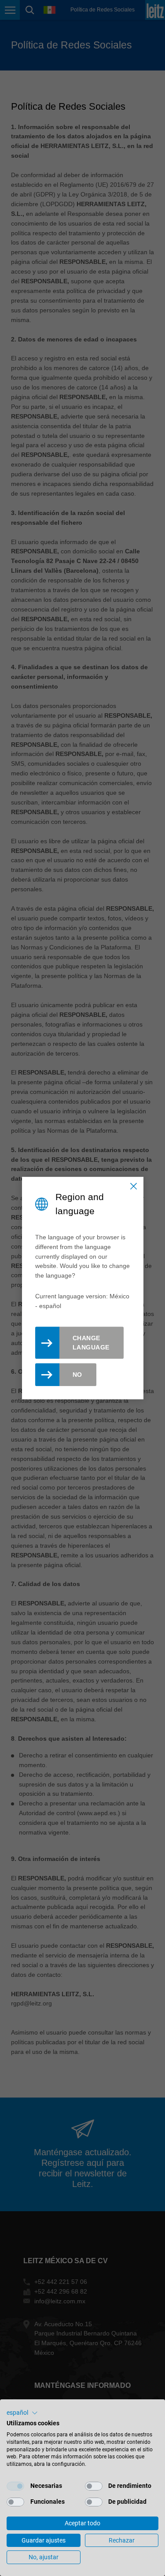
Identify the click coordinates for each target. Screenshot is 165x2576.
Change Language (91, 1343)
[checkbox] (15, 2486)
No (77, 1375)
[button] (22, 2413)
